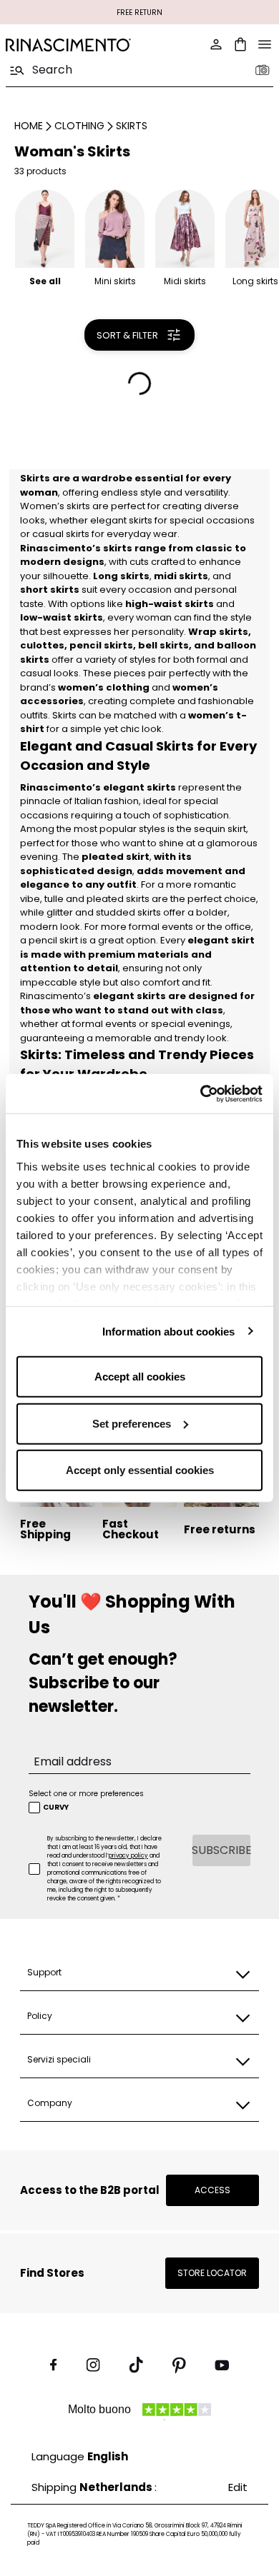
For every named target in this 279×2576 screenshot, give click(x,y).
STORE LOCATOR (212, 2273)
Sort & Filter (127, 335)
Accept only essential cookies (140, 1470)
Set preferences (132, 1423)
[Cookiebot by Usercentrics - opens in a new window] (201, 1093)
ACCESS (212, 2190)
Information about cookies (169, 1331)
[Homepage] (68, 45)
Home (29, 126)
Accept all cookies (140, 1377)
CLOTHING (79, 126)
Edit (238, 2487)
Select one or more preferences (86, 1794)
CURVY (56, 1808)
